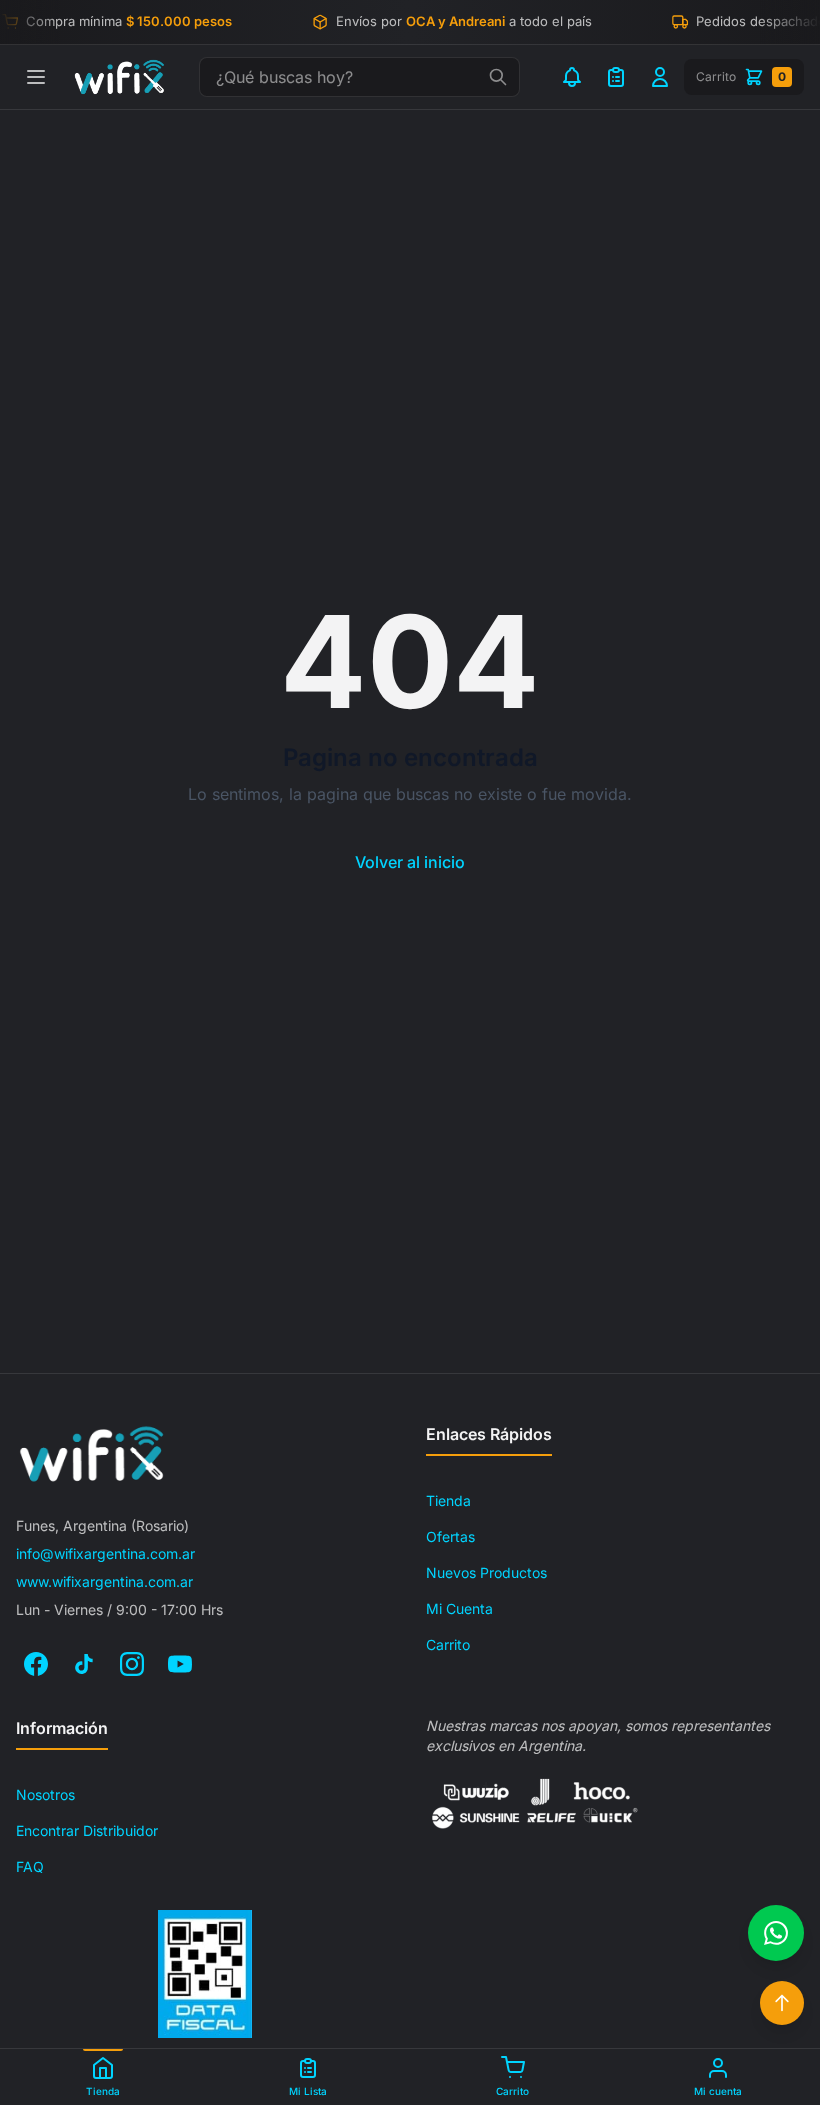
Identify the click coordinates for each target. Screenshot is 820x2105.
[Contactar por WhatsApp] (776, 1933)
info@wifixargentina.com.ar (105, 1553)
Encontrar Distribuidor (87, 1830)
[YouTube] (180, 1664)
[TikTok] (84, 1664)
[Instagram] (132, 1664)
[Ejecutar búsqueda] (498, 77)
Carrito (448, 1644)
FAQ (30, 1866)
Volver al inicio (410, 862)
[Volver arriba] (782, 2003)
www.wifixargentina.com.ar (104, 1581)
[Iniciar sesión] (660, 77)
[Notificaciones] (572, 77)
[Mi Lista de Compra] (616, 77)
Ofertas (450, 1536)
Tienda (448, 1500)
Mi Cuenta (459, 1608)
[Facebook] (36, 1664)
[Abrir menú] (36, 77)
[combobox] (359, 77)
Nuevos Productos (486, 1572)
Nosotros (45, 1794)
